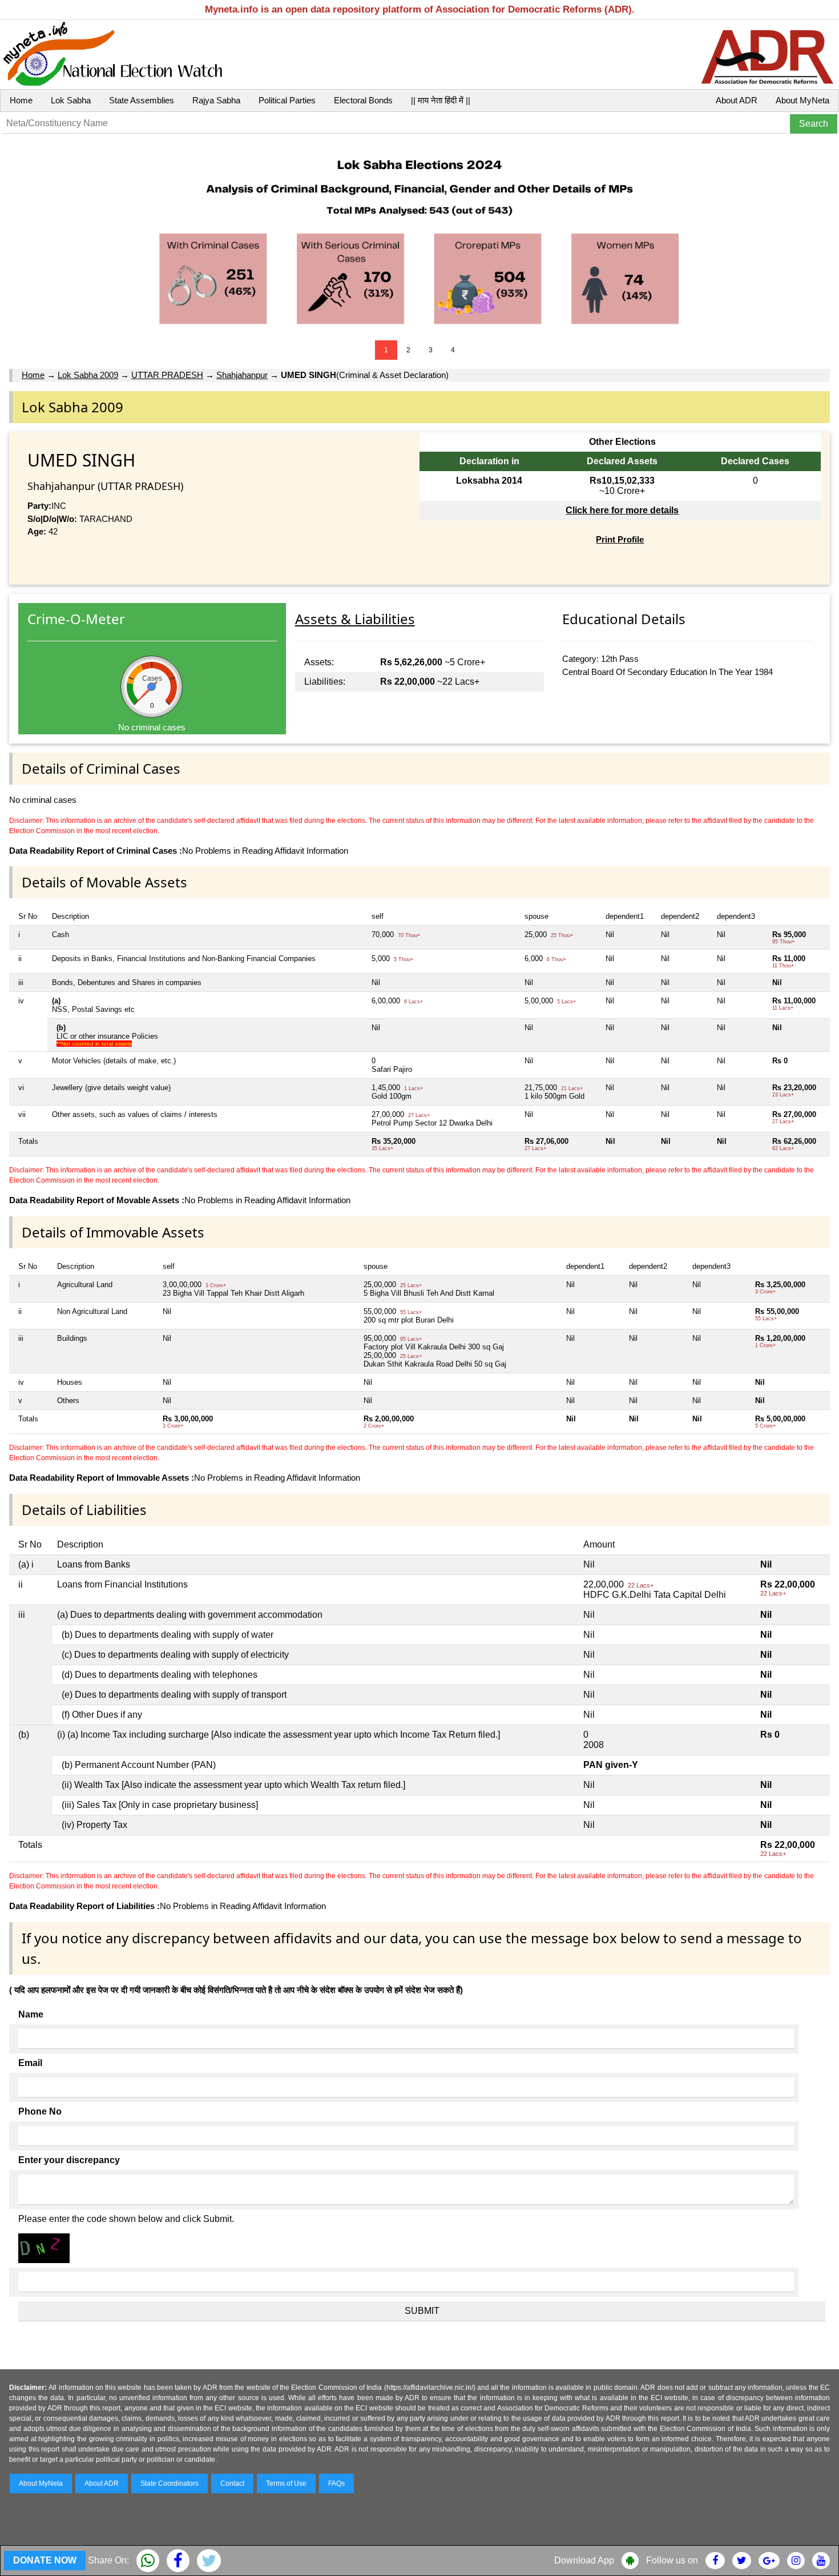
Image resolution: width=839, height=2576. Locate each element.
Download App (584, 2560)
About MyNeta (802, 100)
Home (21, 100)
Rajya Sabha (216, 100)
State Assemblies (142, 100)
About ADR (737, 100)
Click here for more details (622, 510)
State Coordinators (170, 2483)
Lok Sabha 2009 (88, 375)
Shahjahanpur (242, 375)
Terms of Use (286, 2483)
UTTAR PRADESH (167, 375)
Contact (232, 2483)
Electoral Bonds (363, 100)
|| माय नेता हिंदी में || (441, 100)
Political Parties (287, 100)
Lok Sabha (71, 100)
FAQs (336, 2483)
